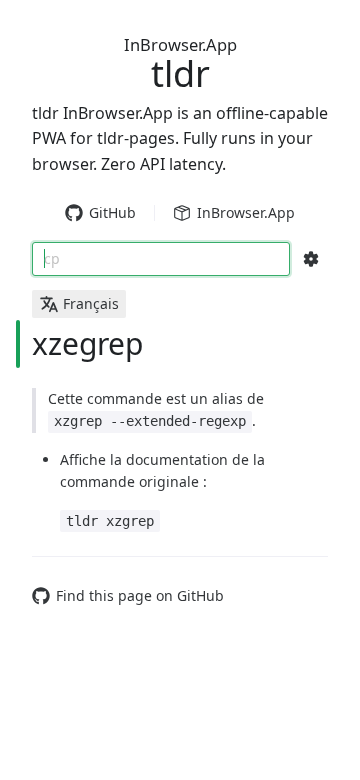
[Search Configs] (311, 259)
